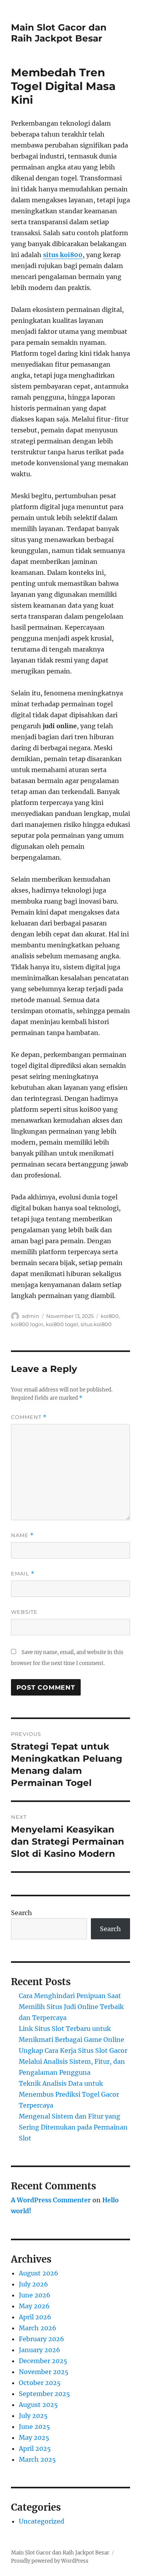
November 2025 (44, 2372)
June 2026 (35, 2295)
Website (24, 1612)
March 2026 (38, 2328)
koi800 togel (62, 1324)
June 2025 (34, 2427)
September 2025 (44, 2394)
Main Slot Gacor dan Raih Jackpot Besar (59, 33)
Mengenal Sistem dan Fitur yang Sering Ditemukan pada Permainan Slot (73, 2127)
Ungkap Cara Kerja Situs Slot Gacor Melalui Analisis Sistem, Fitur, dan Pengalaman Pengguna (73, 2061)
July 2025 (33, 2416)
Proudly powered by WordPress (50, 2561)
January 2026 (40, 2350)
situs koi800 (63, 255)
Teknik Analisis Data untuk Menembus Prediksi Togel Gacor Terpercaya (69, 2094)
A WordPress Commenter (51, 2200)
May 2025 (34, 2437)
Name (22, 1535)
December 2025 (43, 2361)
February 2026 (42, 2339)
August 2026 (39, 2273)
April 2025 (35, 2448)
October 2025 (40, 2383)
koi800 (110, 1316)
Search (22, 1913)
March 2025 (37, 2459)
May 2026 (34, 2306)
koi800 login (27, 1324)
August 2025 (38, 2405)
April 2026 (35, 2317)
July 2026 (33, 2284)
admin (31, 1316)
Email (23, 1574)
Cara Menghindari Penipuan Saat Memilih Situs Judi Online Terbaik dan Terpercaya (71, 2007)
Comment (29, 1417)
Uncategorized (42, 2521)
